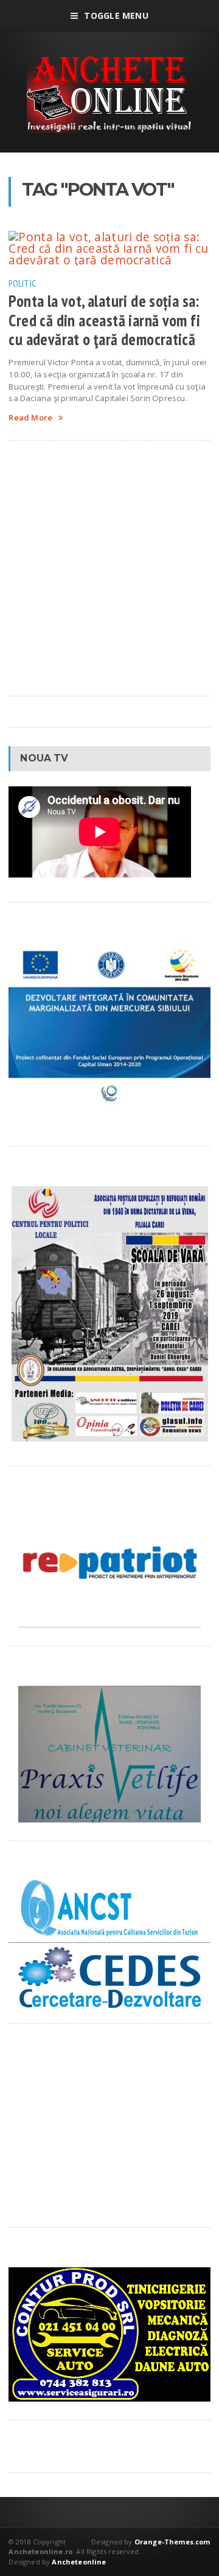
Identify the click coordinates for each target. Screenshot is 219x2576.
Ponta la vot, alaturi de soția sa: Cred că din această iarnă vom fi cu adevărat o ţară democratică (104, 320)
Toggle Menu (116, 15)
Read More (30, 418)
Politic (22, 283)
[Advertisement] (109, 568)
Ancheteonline (79, 2562)
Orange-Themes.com (172, 2542)
